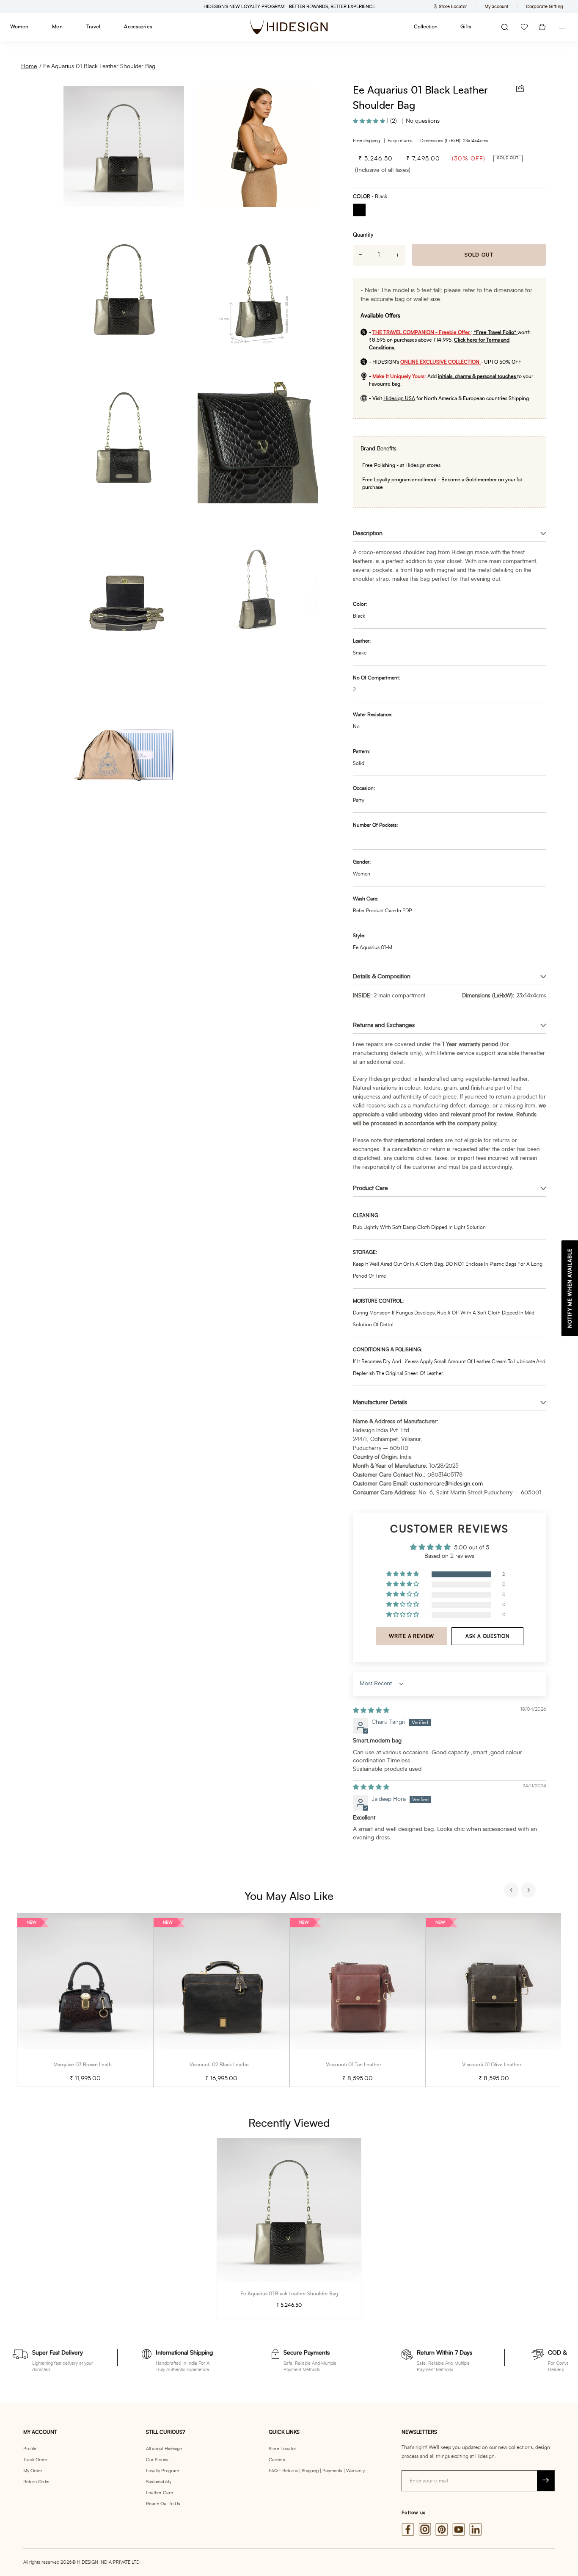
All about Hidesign (164, 2449)
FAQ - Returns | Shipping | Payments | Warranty (317, 2471)
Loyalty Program (162, 2471)
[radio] (362, 211)
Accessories (138, 27)
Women (19, 27)
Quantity (363, 235)
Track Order (35, 2460)
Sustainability (159, 2482)
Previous (512, 1891)
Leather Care (160, 2493)
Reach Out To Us (163, 2504)
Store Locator (282, 2449)
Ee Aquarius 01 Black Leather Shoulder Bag (99, 66)
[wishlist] (524, 27)
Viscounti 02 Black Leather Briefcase (231, 2065)
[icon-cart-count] (542, 27)
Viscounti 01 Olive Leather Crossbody (504, 2065)
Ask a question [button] (488, 1636)
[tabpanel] (85, 2000)
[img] (371, 1711)
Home (29, 66)
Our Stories (157, 2460)
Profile (30, 2449)
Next (529, 1891)
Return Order (37, 2482)
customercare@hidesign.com (446, 1484)
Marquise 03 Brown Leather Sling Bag (96, 2065)
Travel (93, 27)
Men (57, 27)
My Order (33, 2471)
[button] (370, 121)
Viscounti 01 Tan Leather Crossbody (366, 2065)
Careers (277, 2460)
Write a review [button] (411, 1636)
